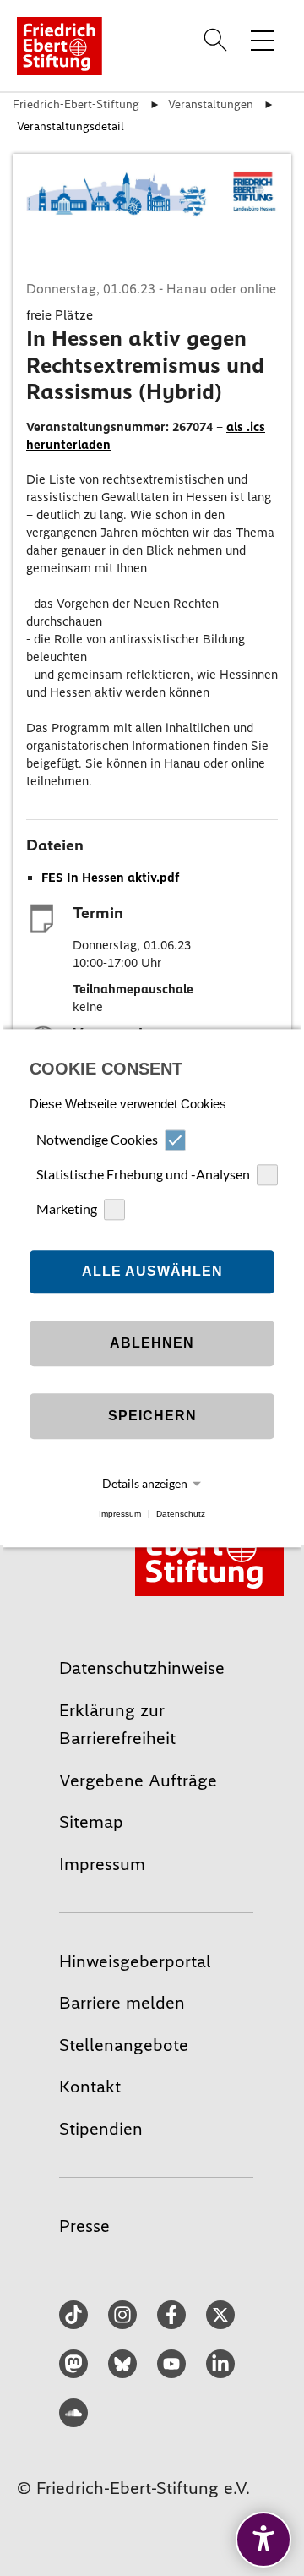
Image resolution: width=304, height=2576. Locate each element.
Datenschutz (181, 1514)
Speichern (152, 1417)
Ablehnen (152, 1344)
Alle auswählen (152, 1272)
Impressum (120, 1514)
